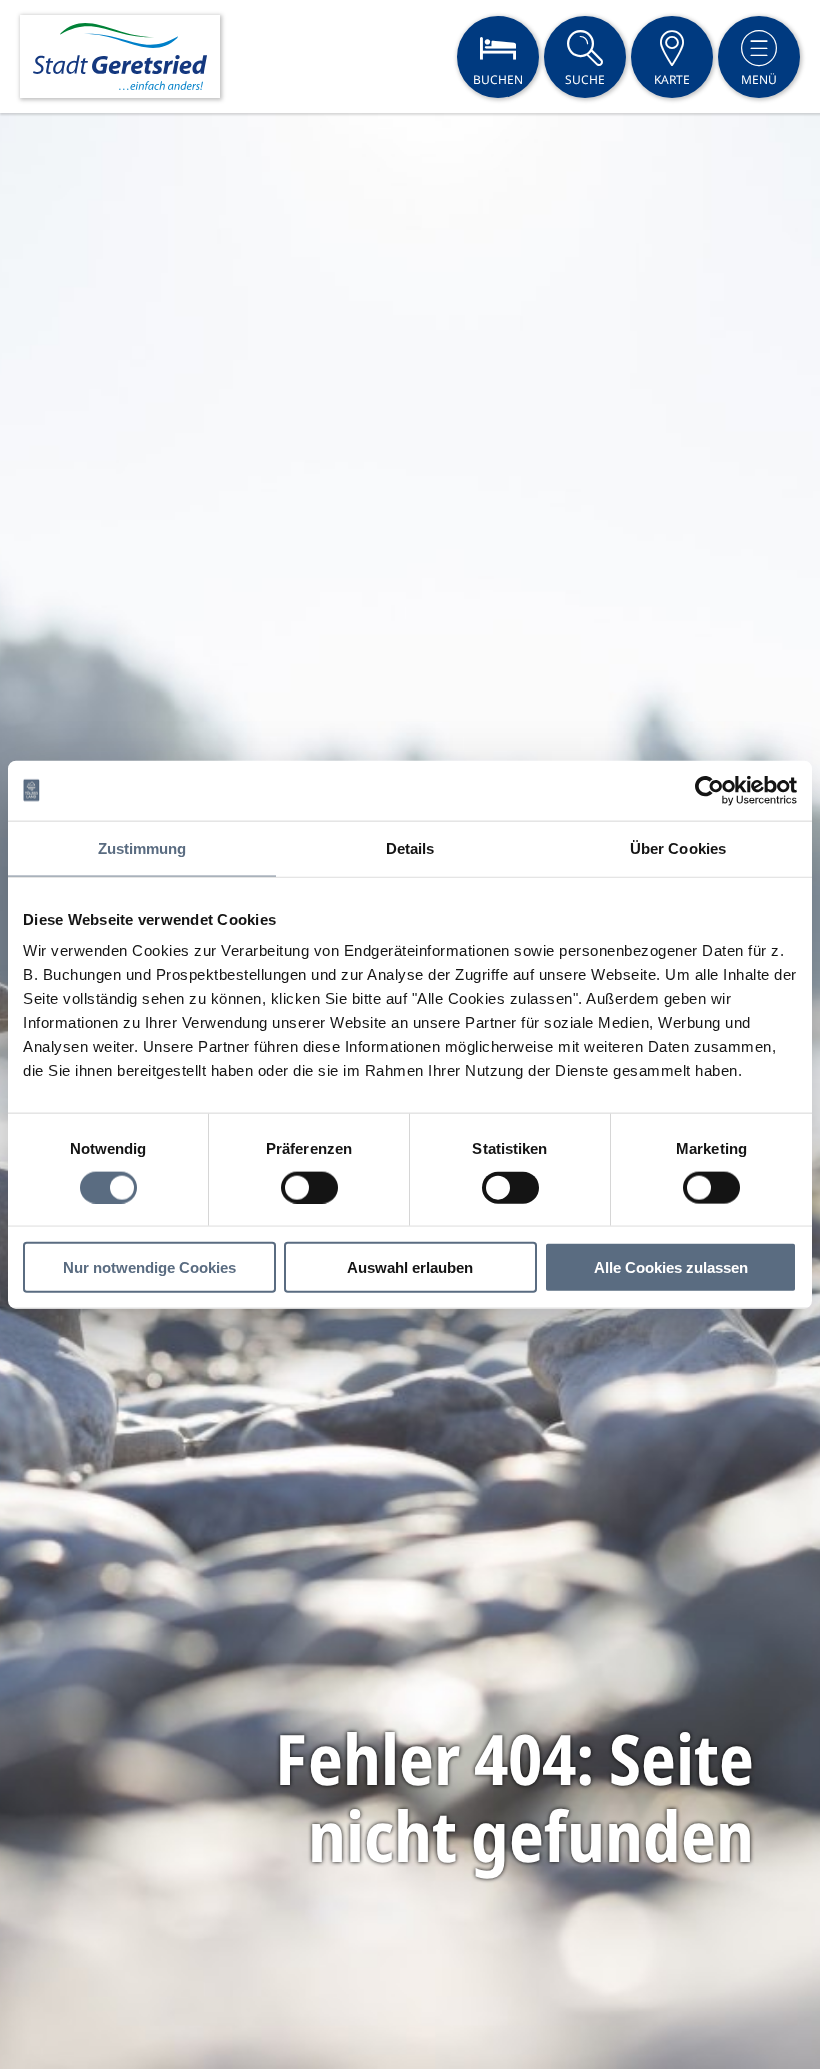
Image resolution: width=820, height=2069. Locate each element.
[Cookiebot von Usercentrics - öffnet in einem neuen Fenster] (709, 790)
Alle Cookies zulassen (671, 1267)
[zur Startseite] (120, 56)
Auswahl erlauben (410, 1267)
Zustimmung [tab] (142, 847)
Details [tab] (410, 847)
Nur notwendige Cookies (149, 1267)
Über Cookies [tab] (678, 847)
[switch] (309, 1187)
